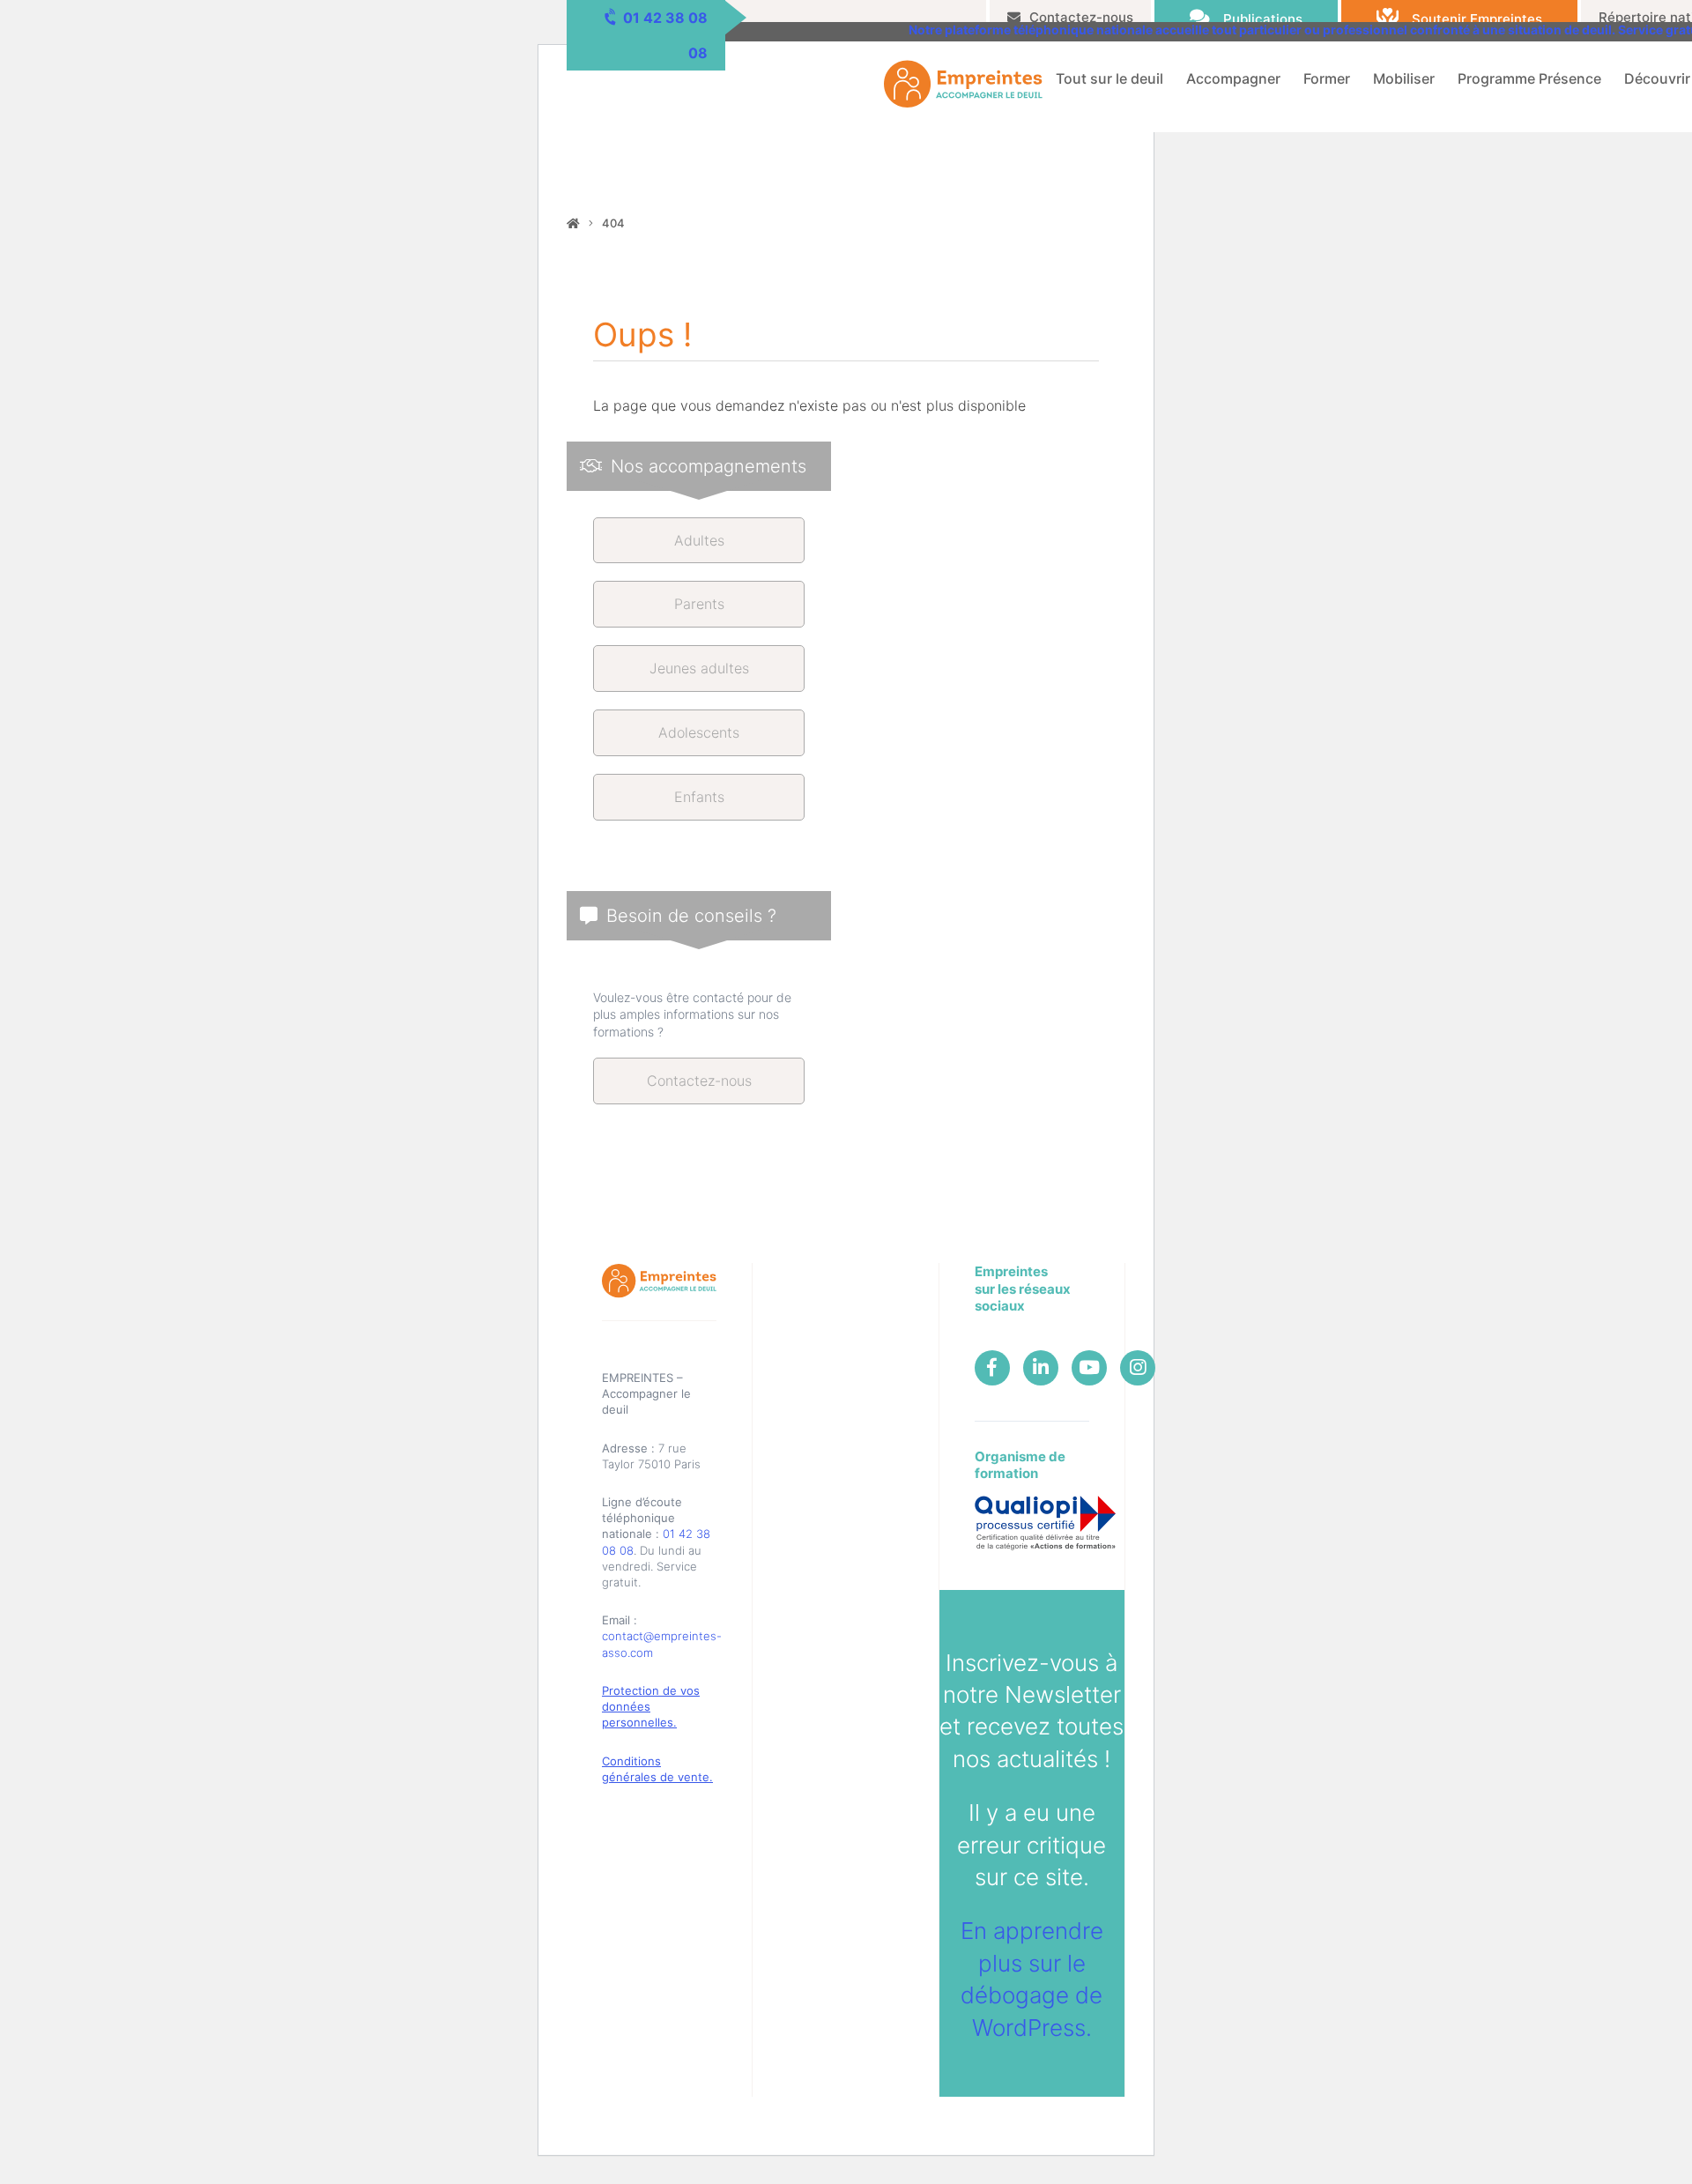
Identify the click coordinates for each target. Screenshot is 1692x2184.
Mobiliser (1404, 78)
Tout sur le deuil (1109, 78)
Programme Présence (1529, 78)
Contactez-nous (1081, 17)
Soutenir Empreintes (1477, 19)
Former (1327, 78)
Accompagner (1233, 78)
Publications (1263, 19)
